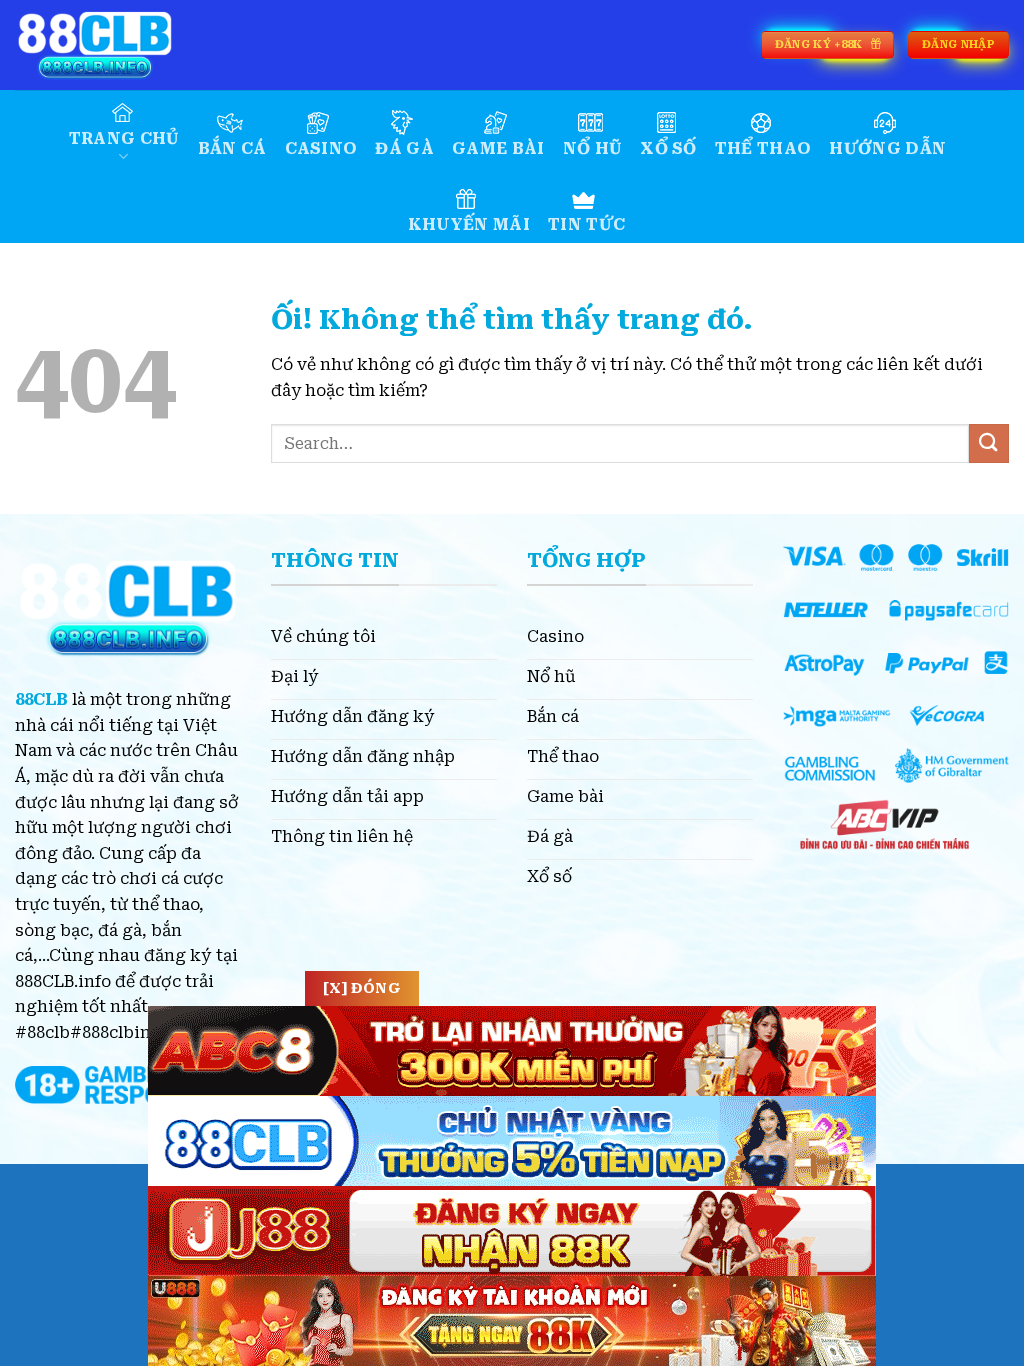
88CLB (41, 699)
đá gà (404, 148)
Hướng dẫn (887, 148)
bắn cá (232, 148)
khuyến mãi (469, 224)
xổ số (668, 148)
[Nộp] (989, 443)
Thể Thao (763, 148)
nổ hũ (593, 148)
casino (321, 148)
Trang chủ (124, 138)
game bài (498, 148)
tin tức (586, 224)
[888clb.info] (115, 45)
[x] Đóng (362, 988)
